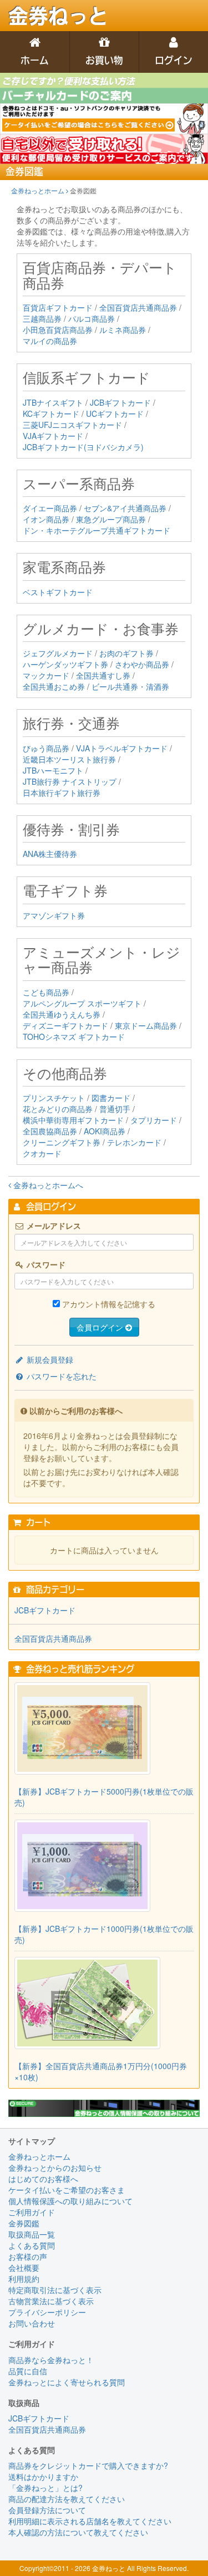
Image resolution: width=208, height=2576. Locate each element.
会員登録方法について (47, 2510)
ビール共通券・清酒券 (130, 686)
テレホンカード (134, 1142)
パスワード (45, 1264)
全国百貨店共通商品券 (138, 307)
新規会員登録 (49, 1359)
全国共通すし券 (103, 675)
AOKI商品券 (105, 1131)
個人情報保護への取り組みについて (70, 2201)
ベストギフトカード (58, 592)
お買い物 (104, 60)
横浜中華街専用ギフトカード (73, 1120)
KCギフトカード (51, 413)
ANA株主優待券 (50, 854)
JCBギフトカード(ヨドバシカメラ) (83, 447)
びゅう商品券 (46, 748)
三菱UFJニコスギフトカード (72, 425)
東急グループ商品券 (111, 519)
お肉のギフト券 (126, 653)
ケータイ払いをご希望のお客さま (67, 2190)
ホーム (35, 60)
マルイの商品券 (50, 341)
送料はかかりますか (43, 2477)
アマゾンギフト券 (54, 915)
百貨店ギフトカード (58, 307)
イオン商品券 (46, 519)
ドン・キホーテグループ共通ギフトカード (97, 530)
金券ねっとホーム (39, 190)
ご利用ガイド (32, 2212)
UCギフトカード (115, 413)
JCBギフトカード (120, 402)
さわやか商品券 (142, 664)
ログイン (174, 60)
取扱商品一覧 (32, 2234)
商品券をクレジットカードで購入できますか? (88, 2465)
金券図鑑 (24, 2223)
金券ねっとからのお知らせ (55, 2168)
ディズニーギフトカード (65, 1025)
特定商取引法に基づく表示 (55, 2290)
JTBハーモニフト (53, 770)
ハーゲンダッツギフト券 (65, 664)
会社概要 (24, 2268)
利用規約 (24, 2279)
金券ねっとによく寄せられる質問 (67, 2382)
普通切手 (115, 1109)
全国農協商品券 (50, 1131)
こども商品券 (46, 992)
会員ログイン (101, 1327)
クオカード (42, 1153)
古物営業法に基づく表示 (51, 2301)
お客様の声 (28, 2256)
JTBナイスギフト (53, 402)
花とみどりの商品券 (58, 1109)
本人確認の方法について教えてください (78, 2532)
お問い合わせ (32, 2323)
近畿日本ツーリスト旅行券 (69, 759)
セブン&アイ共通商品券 (125, 508)
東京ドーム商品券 (146, 1025)
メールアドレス (53, 1225)
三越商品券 (42, 318)
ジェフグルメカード (58, 653)
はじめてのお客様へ (43, 2179)
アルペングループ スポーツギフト (82, 1003)
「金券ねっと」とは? (45, 2488)
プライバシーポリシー (47, 2312)
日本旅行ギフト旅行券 (62, 793)
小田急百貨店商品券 (58, 330)
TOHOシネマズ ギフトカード (74, 1037)
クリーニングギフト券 (62, 1142)
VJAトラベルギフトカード (122, 748)
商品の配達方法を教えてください (67, 2499)
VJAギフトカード (53, 436)
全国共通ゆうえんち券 (62, 1014)
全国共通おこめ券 (54, 686)
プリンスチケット (54, 1098)
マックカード (46, 675)
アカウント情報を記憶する (109, 1304)
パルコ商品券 (92, 318)
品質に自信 (28, 2371)
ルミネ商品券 (123, 330)
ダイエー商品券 (50, 508)
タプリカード (154, 1120)
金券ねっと (58, 16)
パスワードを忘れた (60, 1376)
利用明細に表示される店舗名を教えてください (90, 2521)
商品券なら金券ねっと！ (51, 2360)
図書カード (111, 1098)
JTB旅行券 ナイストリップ (70, 781)
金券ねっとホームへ (47, 1185)
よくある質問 (32, 2245)
